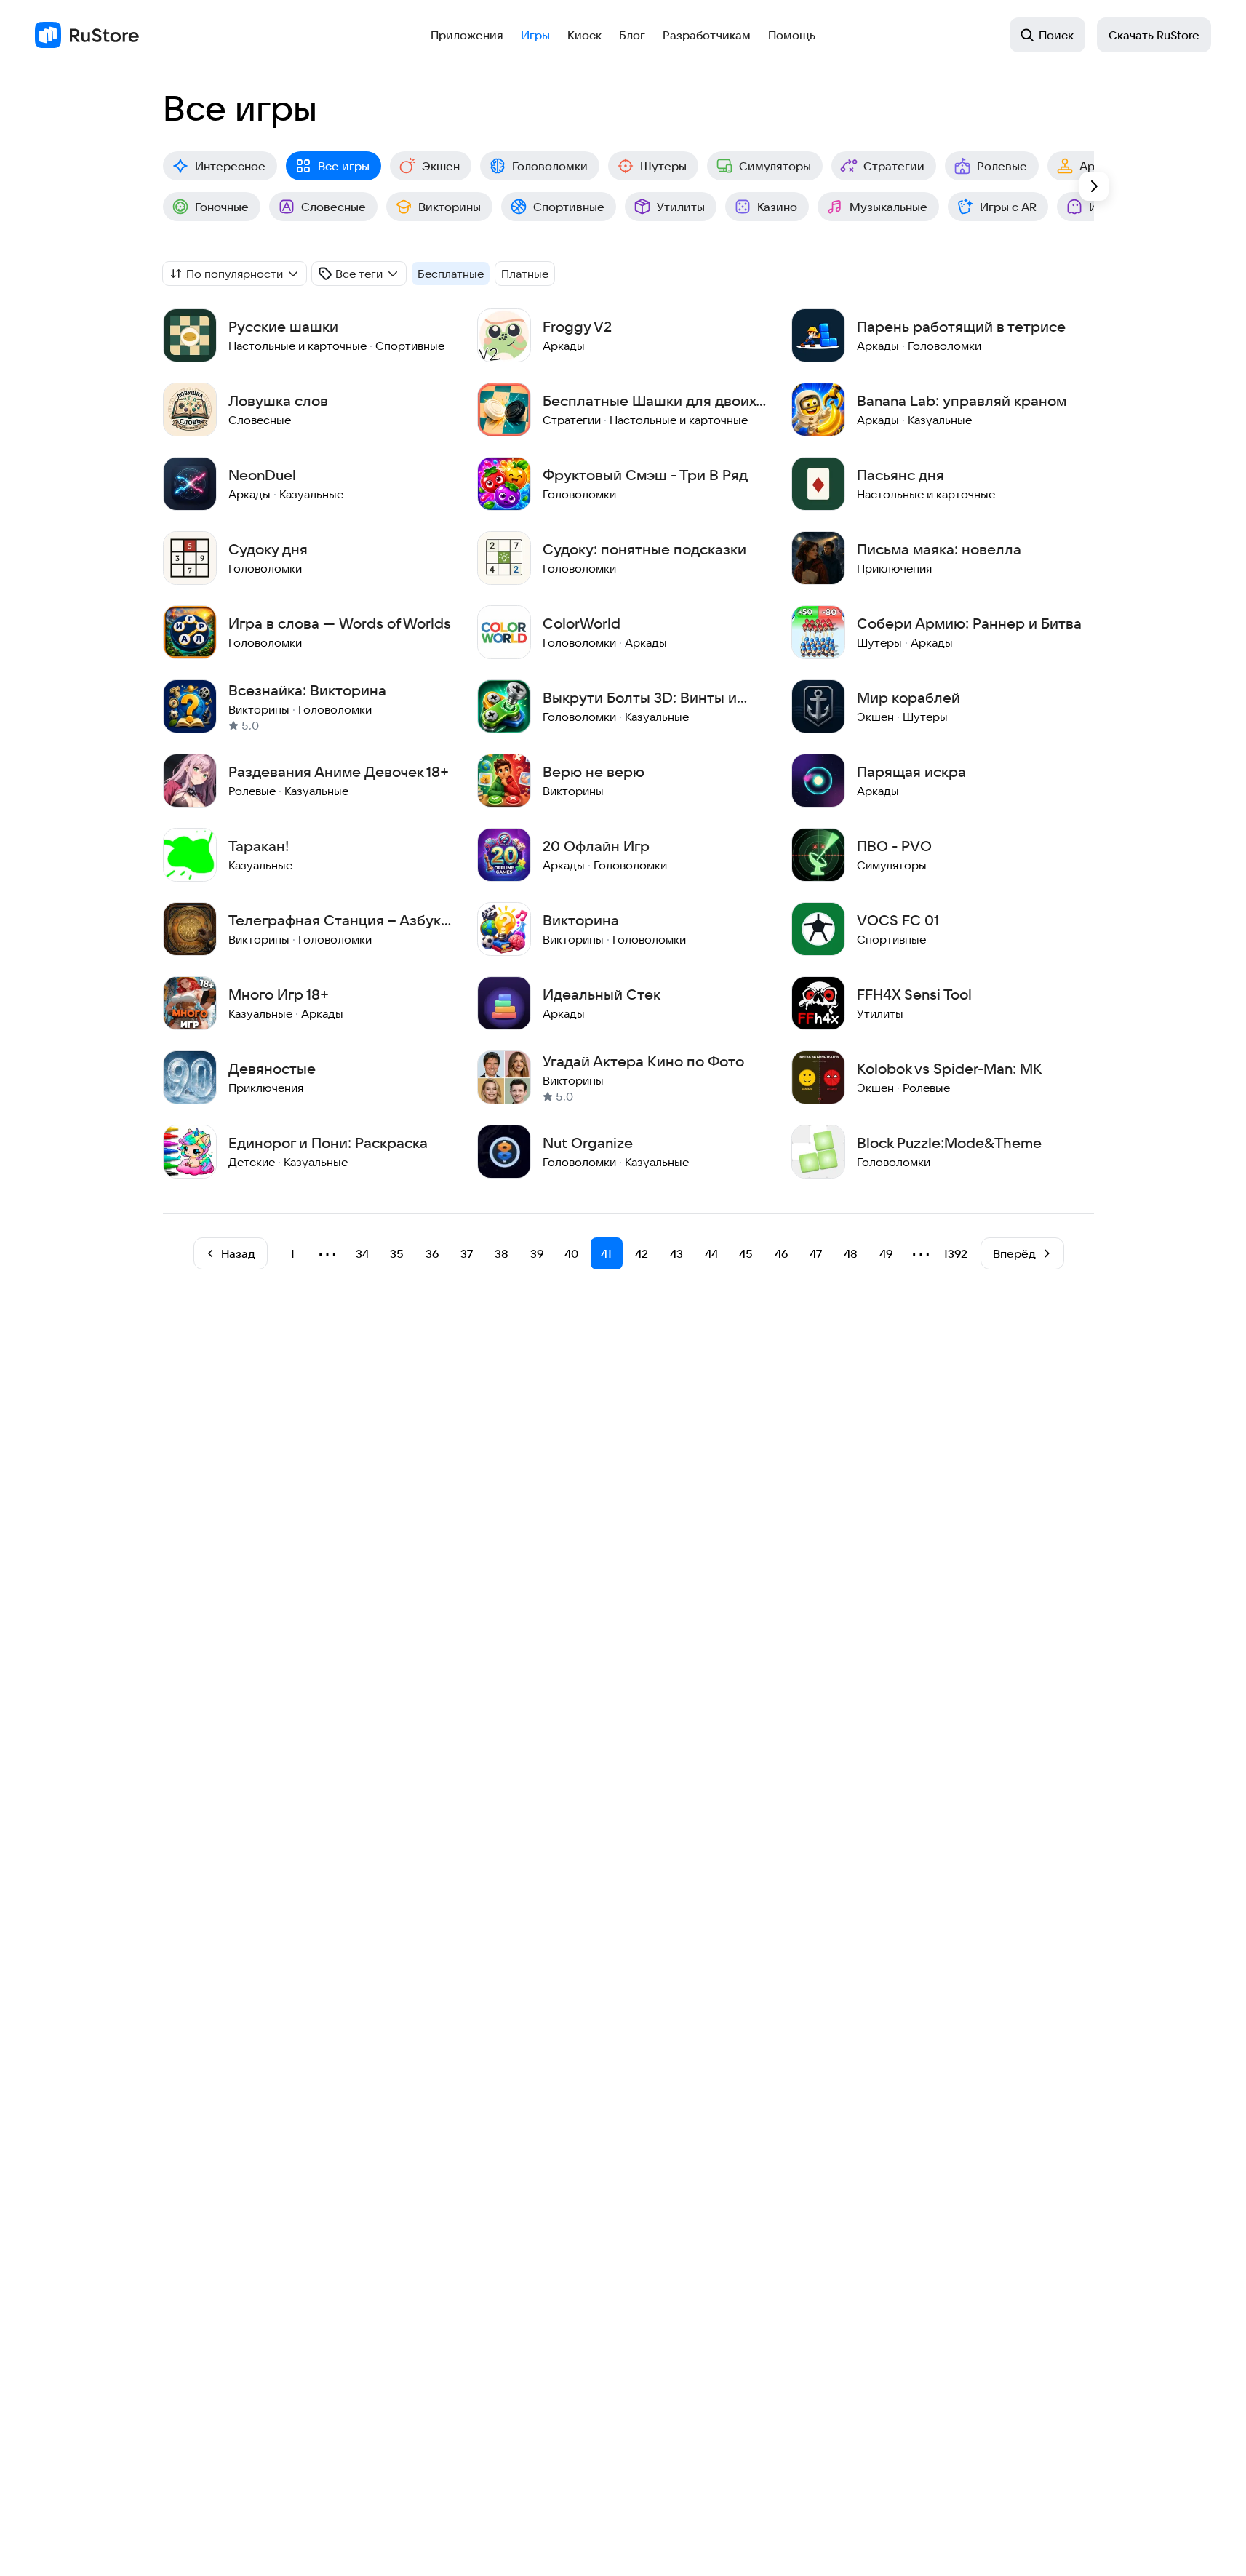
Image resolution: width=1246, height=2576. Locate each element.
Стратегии (894, 166)
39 (537, 1253)
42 (642, 1253)
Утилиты (681, 207)
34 (362, 1253)
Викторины (450, 207)
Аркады (1101, 166)
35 (397, 1253)
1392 (955, 1253)
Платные (525, 274)
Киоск (584, 35)
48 (851, 1253)
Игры (535, 35)
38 (502, 1253)
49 (886, 1253)
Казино (777, 207)
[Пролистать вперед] (1094, 186)
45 (746, 1253)
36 (432, 1253)
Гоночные (222, 207)
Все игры (344, 166)
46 (781, 1253)
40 (571, 1253)
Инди (1104, 207)
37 (467, 1253)
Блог (632, 35)
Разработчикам (707, 35)
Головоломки (550, 166)
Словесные (334, 207)
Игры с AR (1008, 207)
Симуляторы (775, 166)
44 (711, 1253)
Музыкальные (888, 207)
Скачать (1154, 35)
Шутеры (663, 166)
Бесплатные (451, 274)
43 (676, 1253)
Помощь (792, 35)
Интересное (230, 166)
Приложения (467, 35)
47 (816, 1253)
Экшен (441, 166)
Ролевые (1002, 166)
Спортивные (569, 207)
